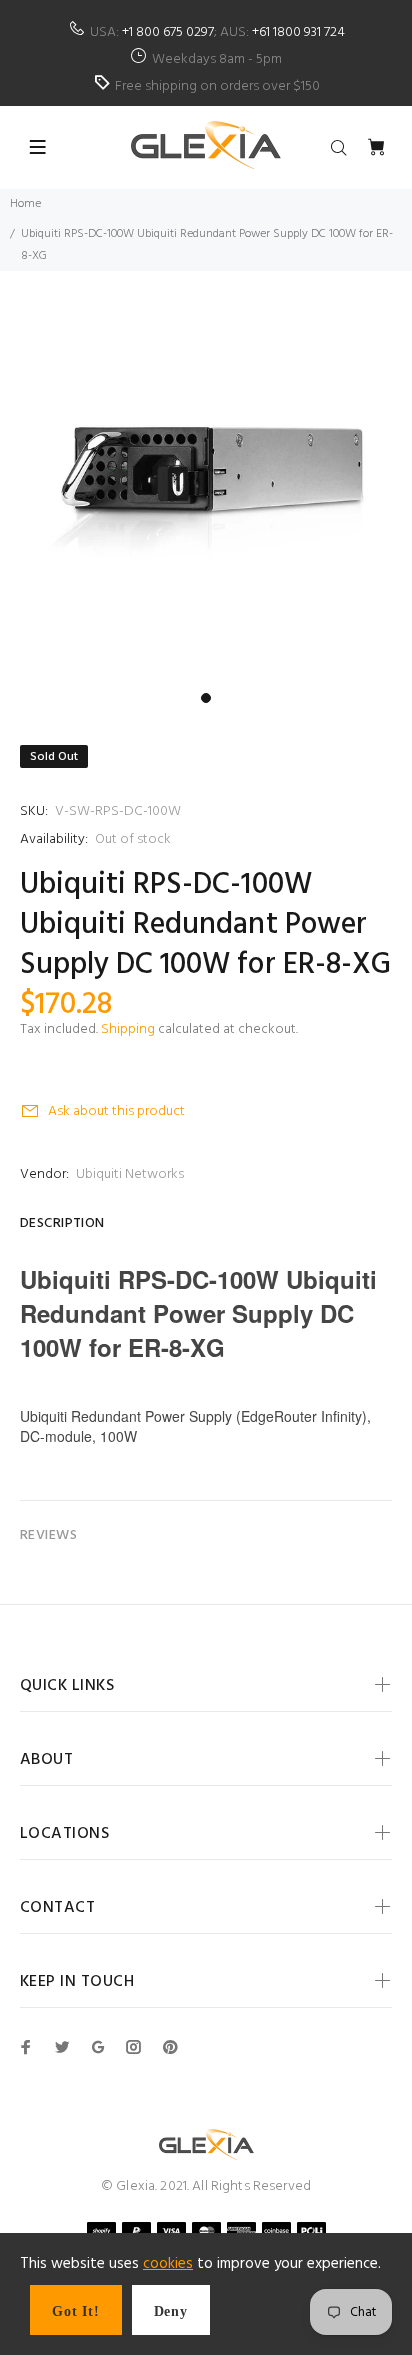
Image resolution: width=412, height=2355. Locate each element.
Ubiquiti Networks (130, 1174)
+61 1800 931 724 (298, 32)
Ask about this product (116, 1111)
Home (25, 204)
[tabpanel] (206, 477)
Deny (171, 2311)
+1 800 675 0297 (168, 32)
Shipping (128, 1029)
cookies (168, 2264)
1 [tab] (206, 698)
